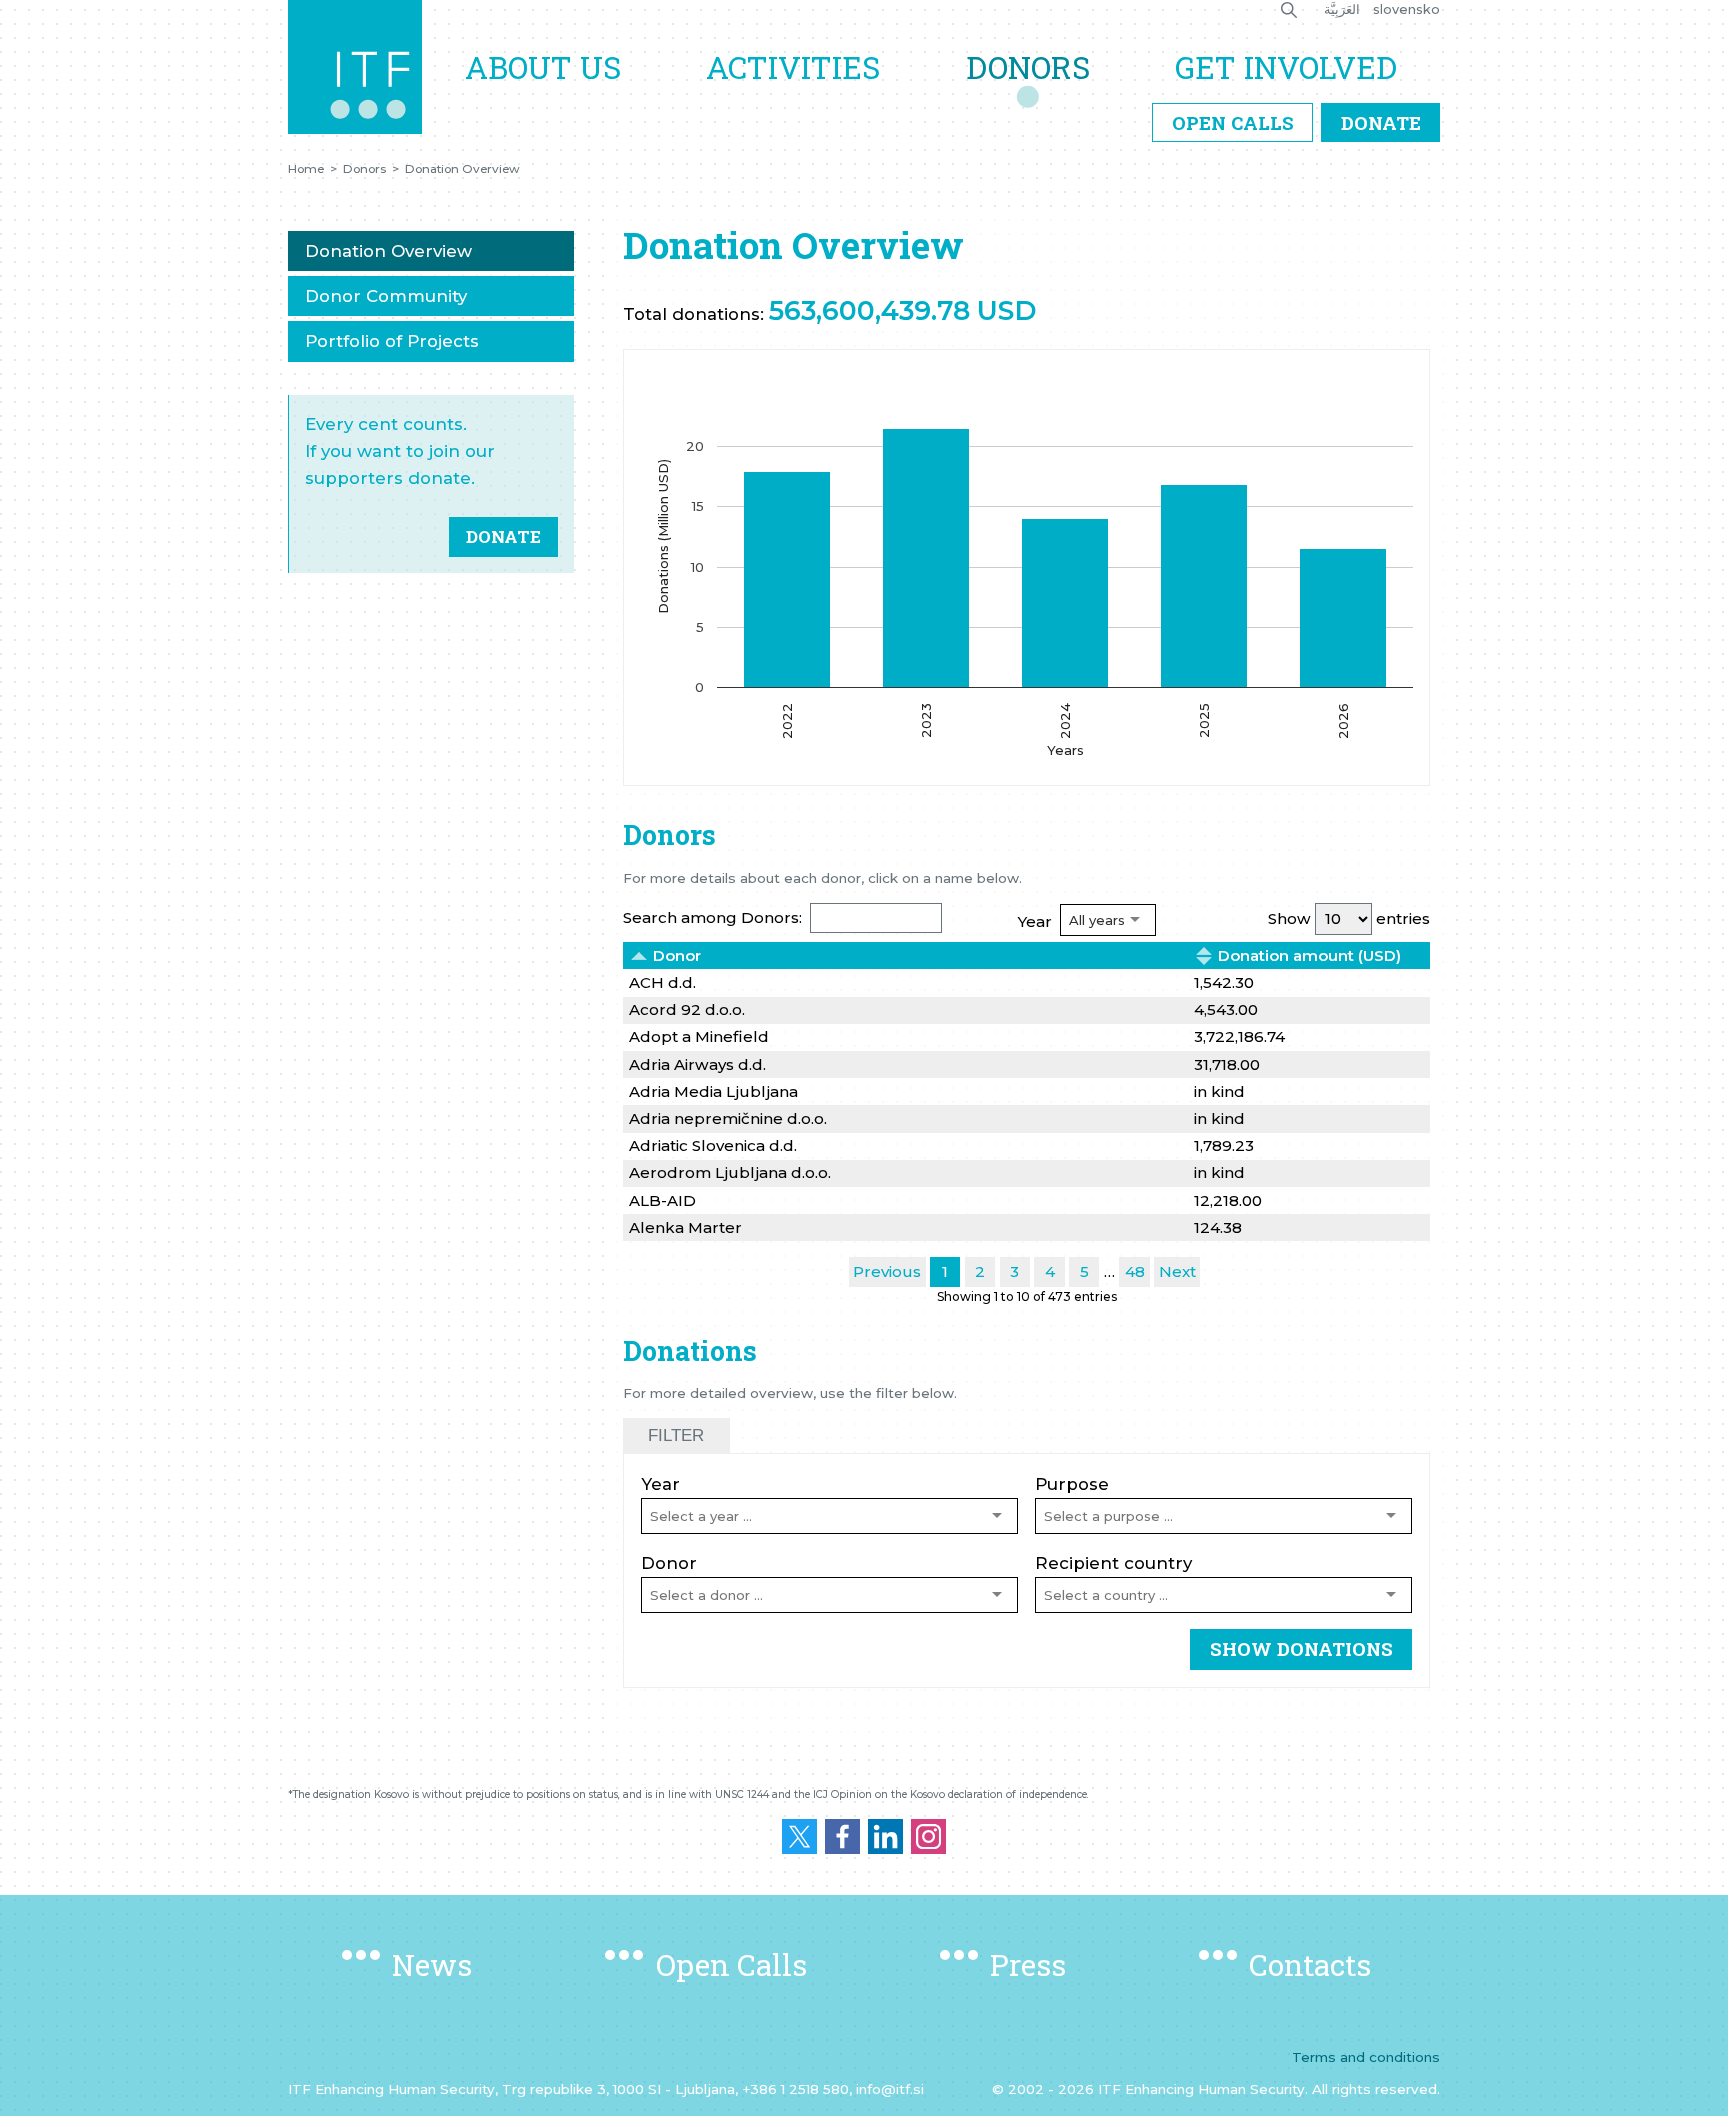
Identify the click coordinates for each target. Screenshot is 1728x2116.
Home (306, 169)
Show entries (1349, 918)
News (432, 1964)
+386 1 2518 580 (795, 2089)
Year (1035, 922)
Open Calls (1233, 123)
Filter (676, 1435)
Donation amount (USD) (1309, 955)
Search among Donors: (712, 917)
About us (543, 67)
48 (1135, 1271)
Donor (677, 955)
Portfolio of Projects (392, 341)
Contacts (1310, 1964)
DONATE (503, 536)
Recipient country (1113, 1563)
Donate (1381, 123)
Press (1028, 1964)
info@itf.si (890, 2089)
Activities (793, 67)
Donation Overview (462, 169)
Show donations (1301, 1649)
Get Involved (1286, 67)
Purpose (1072, 1484)
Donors (1028, 67)
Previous (887, 1271)
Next (1177, 1271)
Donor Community (386, 296)
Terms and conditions (1366, 2057)
